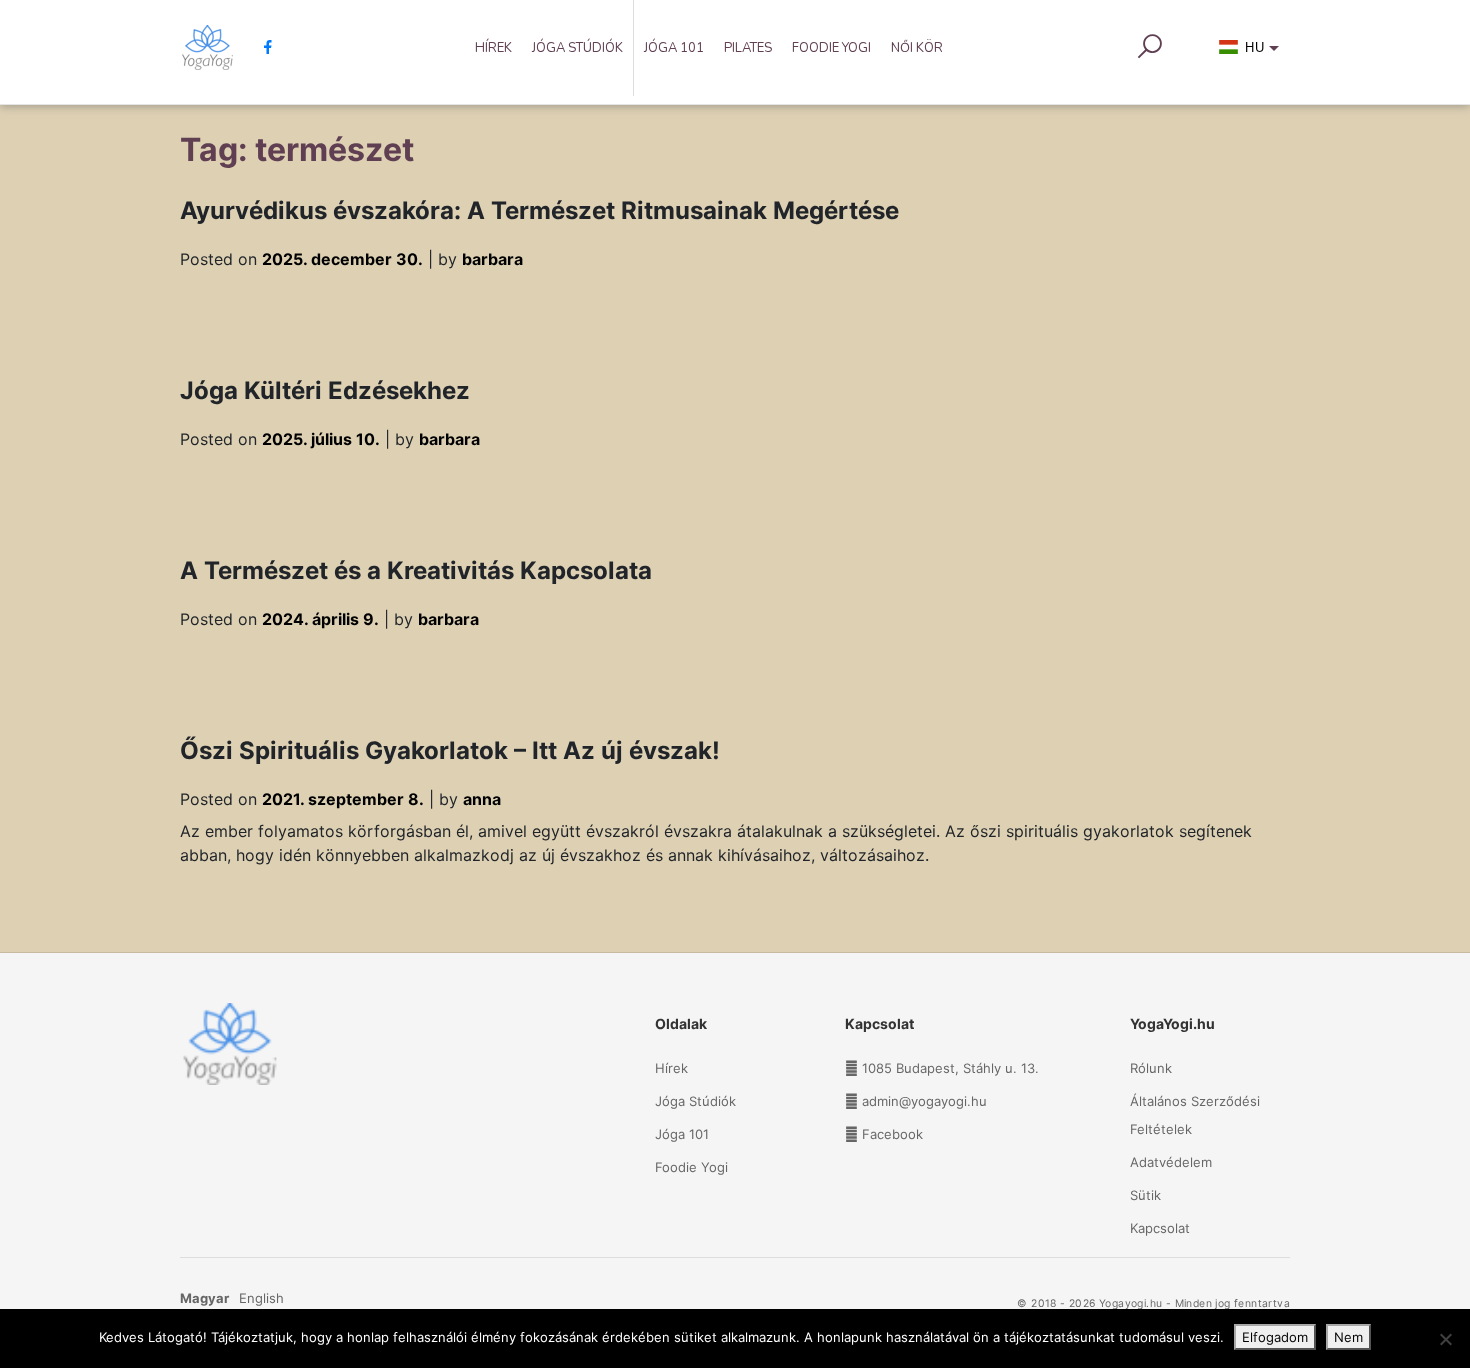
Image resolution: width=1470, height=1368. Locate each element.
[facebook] (260, 47)
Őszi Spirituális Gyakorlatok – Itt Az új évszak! (450, 750)
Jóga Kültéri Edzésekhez (325, 390)
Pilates (748, 48)
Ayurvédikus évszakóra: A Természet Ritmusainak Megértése (539, 210)
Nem (1348, 1337)
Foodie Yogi (831, 48)
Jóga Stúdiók (577, 48)
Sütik (1145, 1195)
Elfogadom (1275, 1337)
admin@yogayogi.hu (924, 1101)
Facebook (892, 1134)
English (261, 1298)
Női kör (917, 48)
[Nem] (1445, 1339)
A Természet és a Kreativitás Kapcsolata (416, 570)
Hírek (493, 48)
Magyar (204, 1298)
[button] (1252, 52)
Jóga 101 (674, 48)
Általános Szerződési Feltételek (1195, 1115)
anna (482, 799)
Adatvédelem (1171, 1162)
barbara (492, 259)
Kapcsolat (1160, 1228)
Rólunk (1151, 1068)
